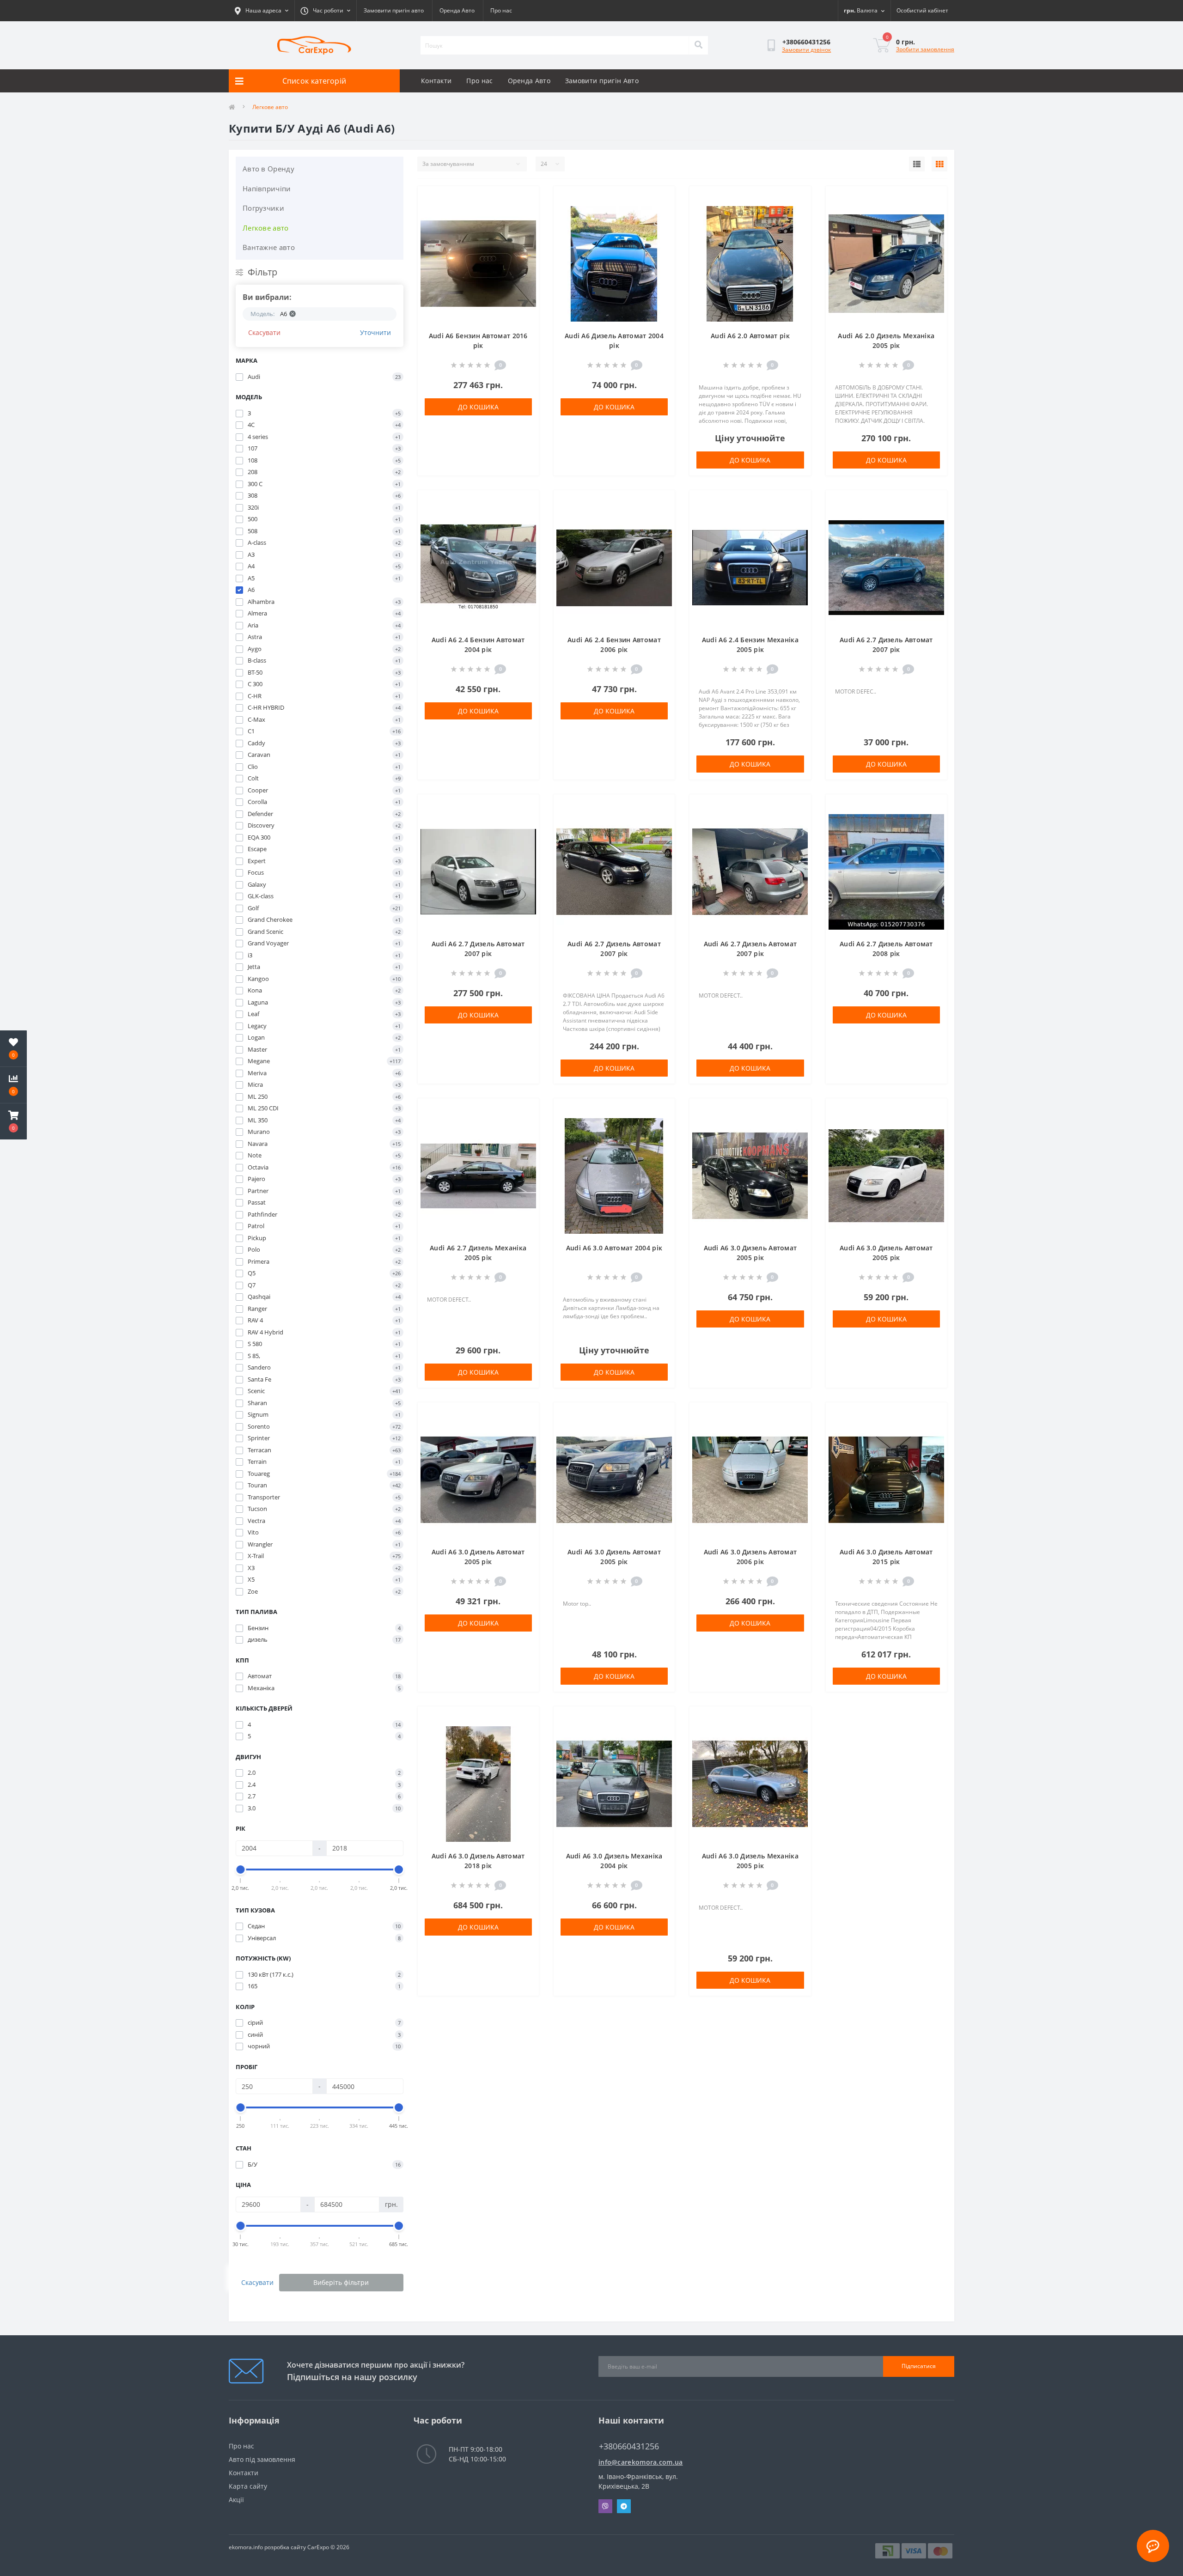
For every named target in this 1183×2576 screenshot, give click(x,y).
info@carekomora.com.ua (641, 2462)
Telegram (624, 2506)
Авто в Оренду (268, 169)
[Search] (698, 45)
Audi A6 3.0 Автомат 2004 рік (614, 1248)
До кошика (478, 407)
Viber (605, 2506)
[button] (13, 1121)
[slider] (241, 1870)
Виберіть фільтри (341, 2282)
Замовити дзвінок (806, 50)
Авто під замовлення (262, 2459)
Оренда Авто (457, 10)
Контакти (436, 81)
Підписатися (919, 2366)
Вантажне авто (269, 247)
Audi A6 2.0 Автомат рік (750, 336)
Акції (236, 2500)
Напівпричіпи (267, 189)
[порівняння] (524, 213)
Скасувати (264, 332)
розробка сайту (285, 2547)
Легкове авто (266, 228)
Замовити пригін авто (394, 10)
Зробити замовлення (925, 49)
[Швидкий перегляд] (524, 228)
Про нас (501, 10)
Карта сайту (248, 2486)
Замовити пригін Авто (602, 81)
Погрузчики (263, 208)
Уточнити (375, 332)
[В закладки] (524, 199)
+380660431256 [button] (629, 2446)
